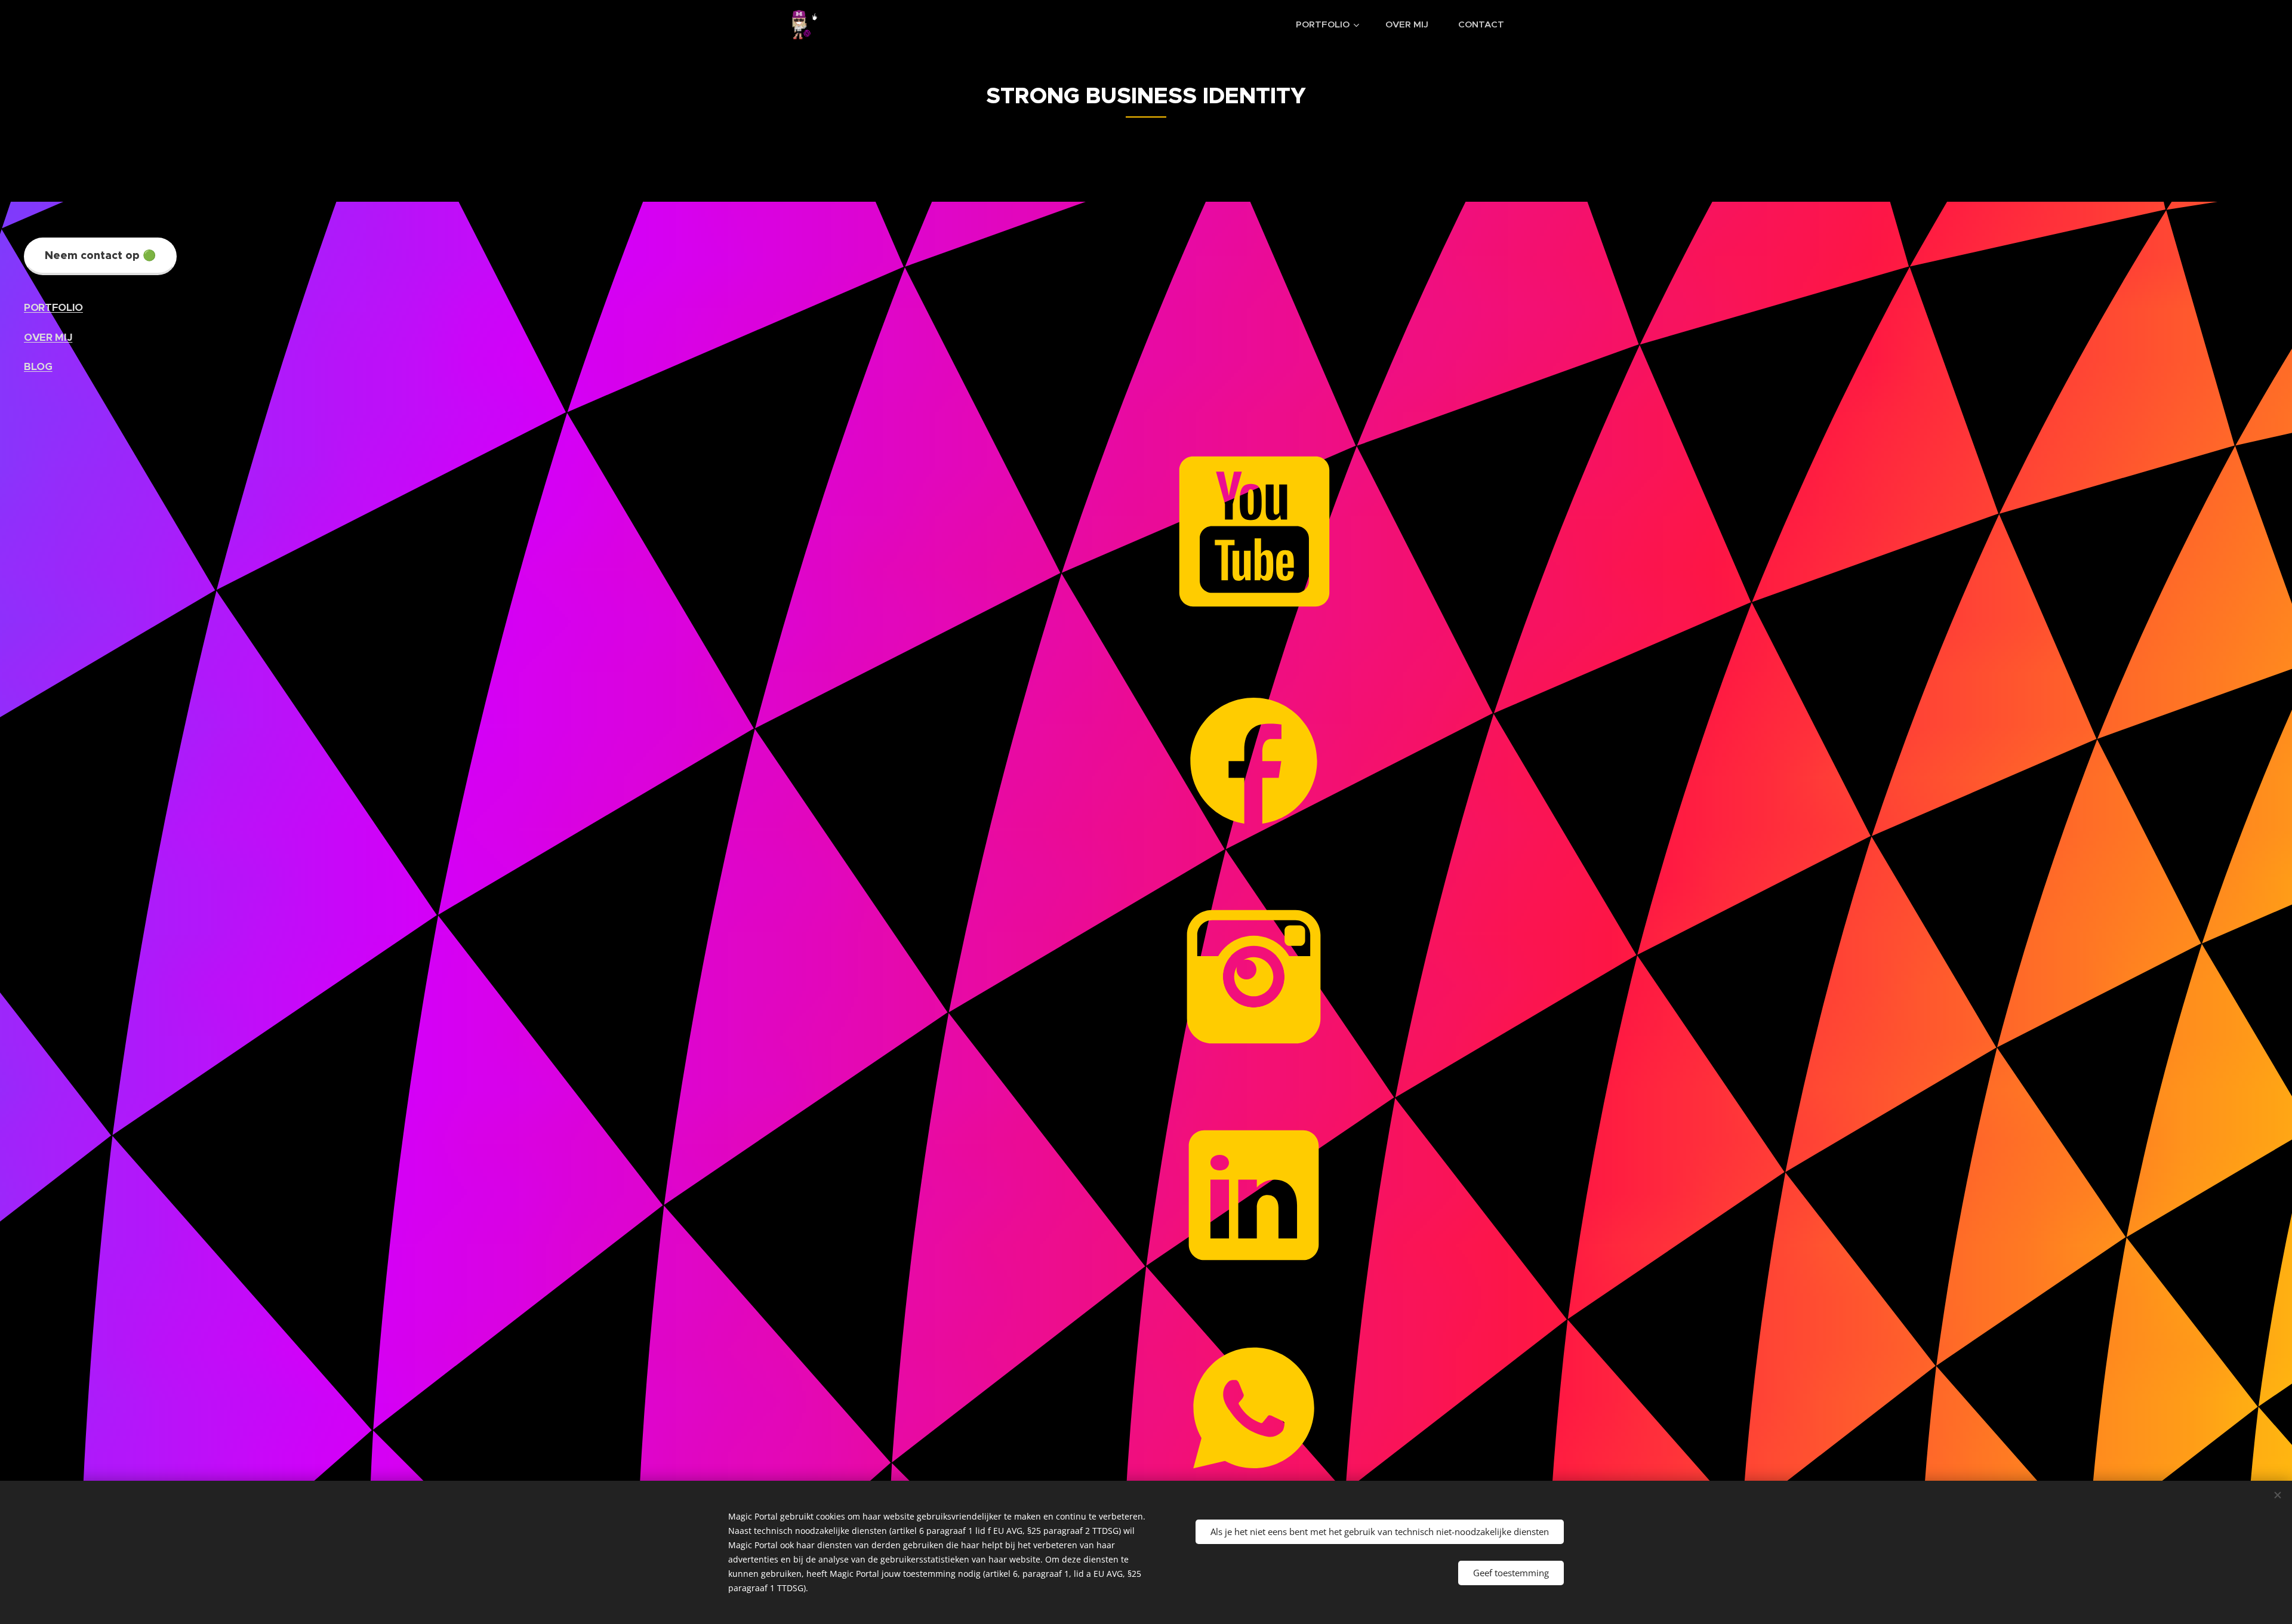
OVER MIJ (48, 337)
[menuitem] (1332, 24)
